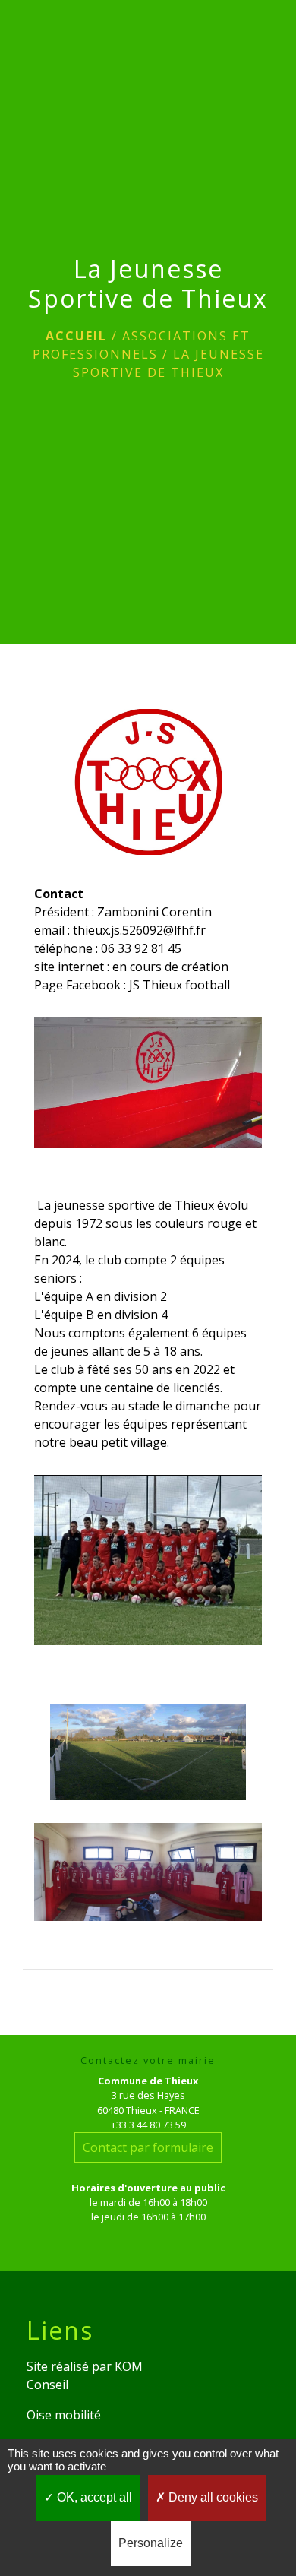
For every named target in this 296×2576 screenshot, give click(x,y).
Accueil (76, 336)
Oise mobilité (64, 2415)
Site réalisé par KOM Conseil (85, 2375)
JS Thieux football (179, 985)
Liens (60, 2331)
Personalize (151, 2543)
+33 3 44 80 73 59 (148, 2125)
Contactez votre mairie (148, 2060)
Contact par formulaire (148, 2147)
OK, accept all (93, 2497)
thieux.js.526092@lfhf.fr (139, 930)
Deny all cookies (212, 2497)
